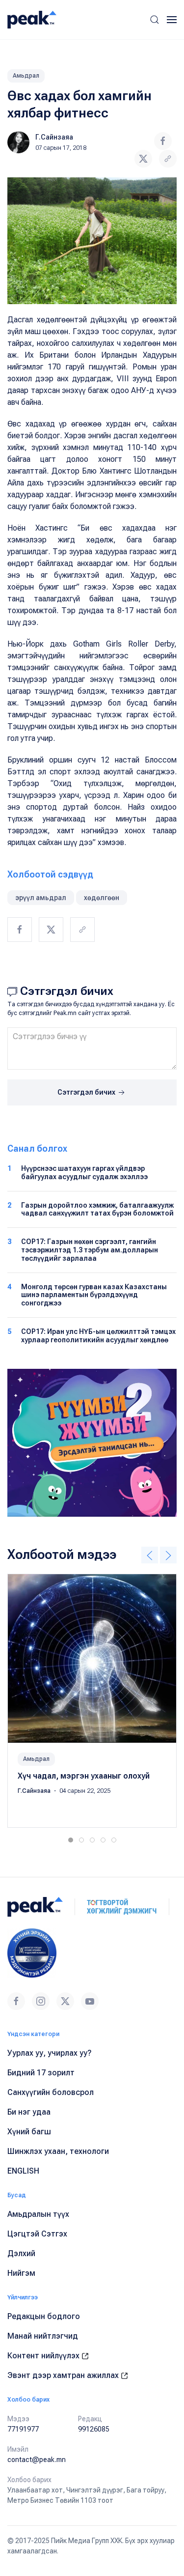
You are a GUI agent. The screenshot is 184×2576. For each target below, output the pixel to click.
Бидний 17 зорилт (41, 2073)
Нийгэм (21, 2273)
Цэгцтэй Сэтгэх (37, 2234)
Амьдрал (26, 76)
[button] (155, 20)
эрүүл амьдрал (41, 898)
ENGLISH (23, 2171)
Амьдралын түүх (38, 2214)
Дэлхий (21, 2253)
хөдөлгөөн (102, 898)
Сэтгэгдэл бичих (87, 1092)
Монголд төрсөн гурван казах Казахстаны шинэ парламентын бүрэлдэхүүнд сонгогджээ (94, 1295)
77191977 (23, 2429)
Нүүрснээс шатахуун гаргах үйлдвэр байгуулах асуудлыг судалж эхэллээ (84, 1173)
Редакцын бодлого (44, 2316)
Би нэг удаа (29, 2112)
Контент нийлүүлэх (44, 2356)
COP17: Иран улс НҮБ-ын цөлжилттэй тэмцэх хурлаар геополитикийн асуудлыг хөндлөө (98, 1336)
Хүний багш (29, 2132)
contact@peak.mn (37, 2460)
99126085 (94, 2429)
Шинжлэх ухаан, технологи (58, 2151)
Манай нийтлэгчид (43, 2336)
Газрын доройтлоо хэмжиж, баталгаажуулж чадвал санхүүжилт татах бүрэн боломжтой (97, 1209)
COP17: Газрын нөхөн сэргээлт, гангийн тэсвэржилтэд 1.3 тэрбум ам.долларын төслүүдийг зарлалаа (90, 1250)
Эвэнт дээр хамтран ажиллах (64, 2375)
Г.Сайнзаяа (54, 137)
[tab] (71, 1840)
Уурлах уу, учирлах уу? (50, 2053)
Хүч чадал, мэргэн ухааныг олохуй (84, 1776)
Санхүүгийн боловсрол (51, 2092)
